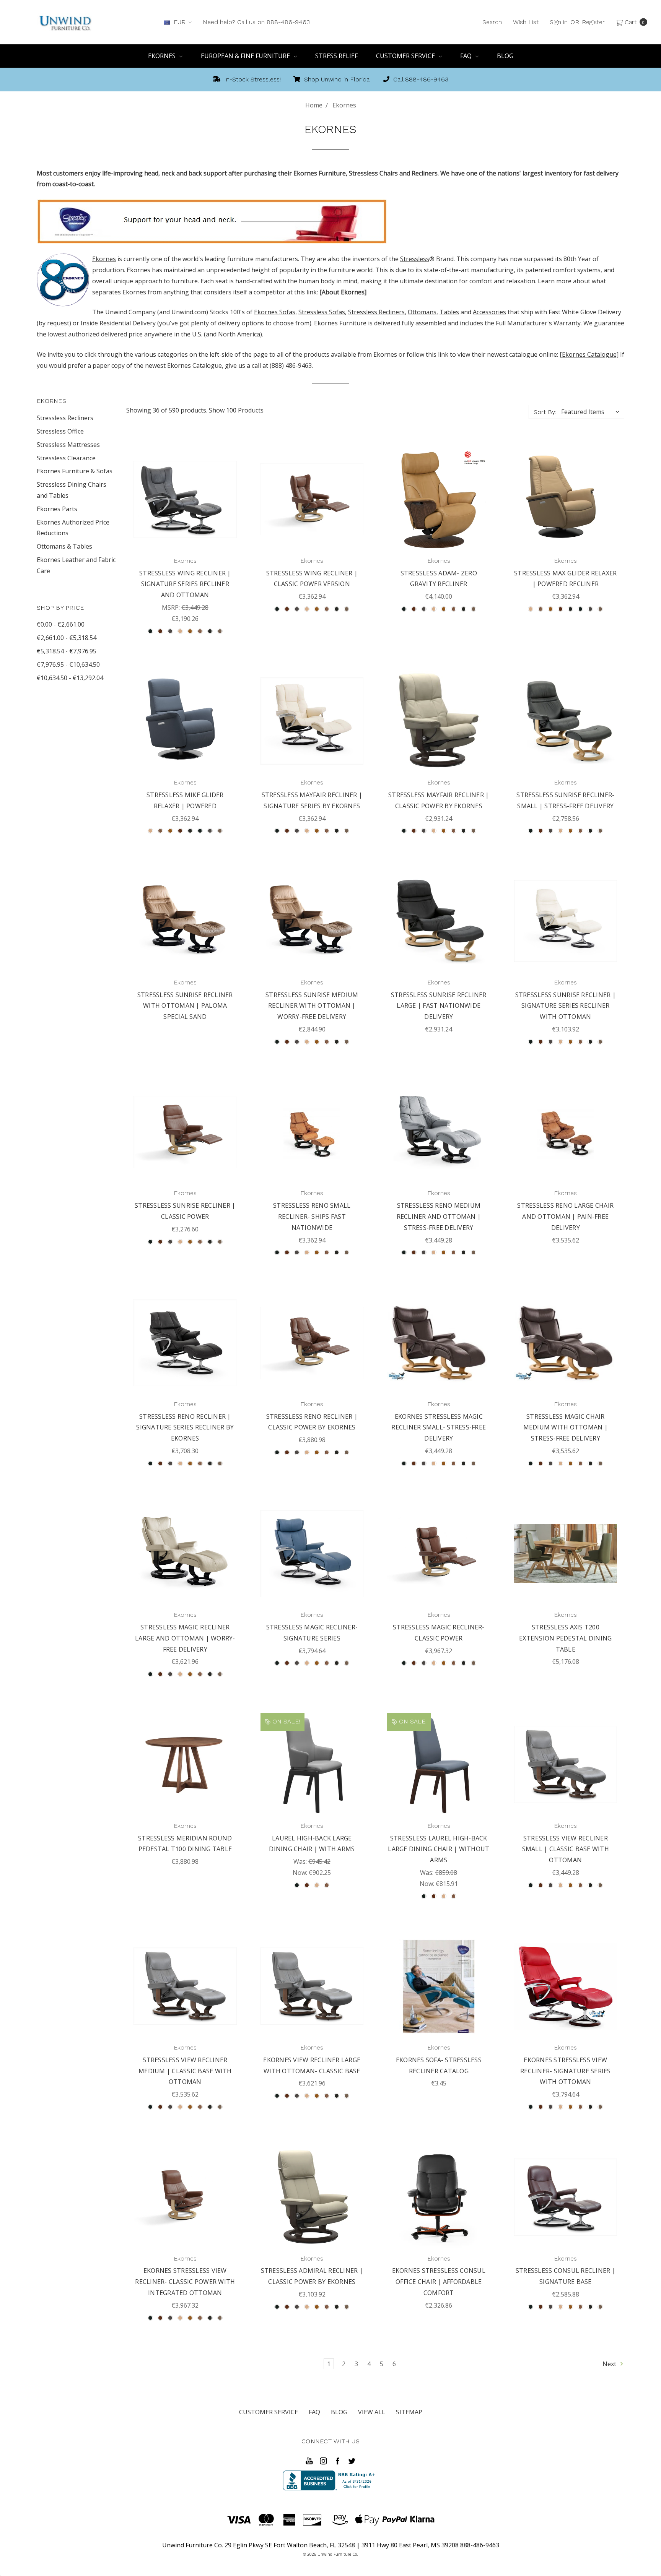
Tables (449, 312)
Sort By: (545, 412)
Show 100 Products (236, 410)
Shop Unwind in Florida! (336, 79)
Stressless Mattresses (68, 445)
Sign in (559, 22)
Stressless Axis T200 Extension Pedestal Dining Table (565, 1638)
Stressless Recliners (376, 312)
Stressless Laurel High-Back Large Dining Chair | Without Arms (439, 1849)
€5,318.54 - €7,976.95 (67, 651)
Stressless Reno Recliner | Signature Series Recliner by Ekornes (185, 1428)
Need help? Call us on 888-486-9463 (256, 22)
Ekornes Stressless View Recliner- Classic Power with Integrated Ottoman (185, 2282)
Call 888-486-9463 (420, 79)
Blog (505, 56)
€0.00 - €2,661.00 (61, 624)
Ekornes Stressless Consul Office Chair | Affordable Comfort (439, 2282)
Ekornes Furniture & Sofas (75, 471)
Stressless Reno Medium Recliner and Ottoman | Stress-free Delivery (439, 1217)
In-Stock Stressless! (252, 79)
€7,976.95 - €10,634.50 (68, 664)
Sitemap (409, 2412)
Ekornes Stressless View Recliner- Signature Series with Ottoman (566, 2071)
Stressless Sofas (322, 312)
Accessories (489, 312)
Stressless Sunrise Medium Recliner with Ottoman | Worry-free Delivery (312, 1006)
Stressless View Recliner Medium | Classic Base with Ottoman (185, 2071)
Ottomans (422, 312)
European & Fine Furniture (246, 56)
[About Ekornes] (343, 292)
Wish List (526, 22)
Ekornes (163, 56)
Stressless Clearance (66, 458)
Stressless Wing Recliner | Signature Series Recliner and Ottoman (185, 584)
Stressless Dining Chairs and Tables (72, 490)
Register (593, 22)
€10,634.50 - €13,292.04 (70, 678)
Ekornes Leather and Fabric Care (76, 565)
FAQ (467, 56)
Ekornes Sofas (275, 312)
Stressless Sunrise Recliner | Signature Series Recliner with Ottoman (566, 1006)
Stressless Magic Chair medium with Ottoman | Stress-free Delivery (566, 1428)
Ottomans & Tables (64, 546)
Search (492, 22)
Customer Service (406, 56)
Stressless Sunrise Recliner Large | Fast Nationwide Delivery (439, 1006)
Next (610, 2364)
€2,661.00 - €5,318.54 (67, 638)
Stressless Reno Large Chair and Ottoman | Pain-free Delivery (565, 1217)
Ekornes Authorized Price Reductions (73, 528)
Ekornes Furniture (340, 323)
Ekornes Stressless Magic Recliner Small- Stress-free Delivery (439, 1428)
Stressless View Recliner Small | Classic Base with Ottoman (566, 1849)
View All (372, 2412)
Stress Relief (336, 56)
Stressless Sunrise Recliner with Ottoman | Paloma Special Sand (185, 1006)
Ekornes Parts (57, 509)
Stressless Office (60, 431)
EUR (180, 22)
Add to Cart (439, 2019)
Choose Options (185, 533)
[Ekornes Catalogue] (589, 354)
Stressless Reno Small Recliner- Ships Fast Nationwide (312, 1217)
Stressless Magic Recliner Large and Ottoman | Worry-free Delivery (185, 1638)
